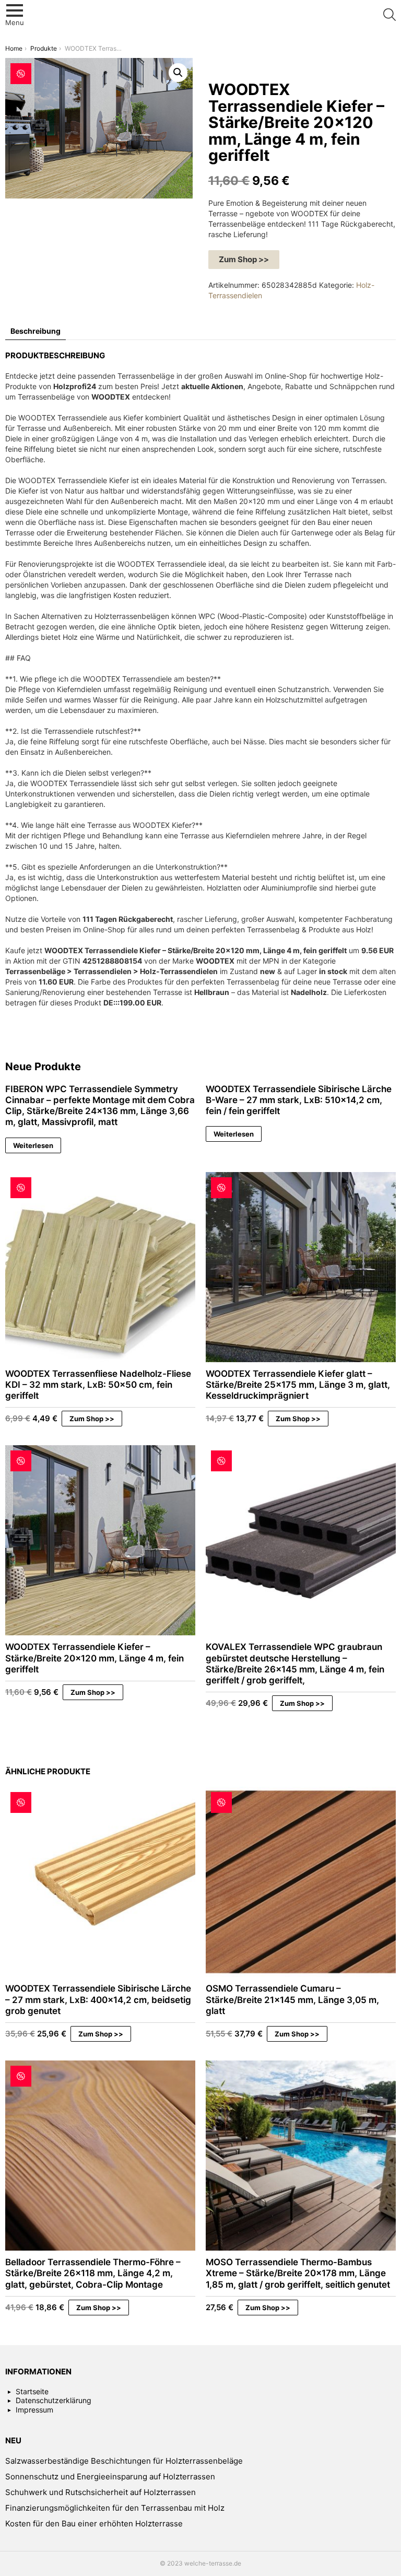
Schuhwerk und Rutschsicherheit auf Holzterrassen (101, 2492)
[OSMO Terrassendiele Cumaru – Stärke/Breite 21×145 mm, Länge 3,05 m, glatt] (301, 1882)
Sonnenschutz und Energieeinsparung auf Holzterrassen (110, 2477)
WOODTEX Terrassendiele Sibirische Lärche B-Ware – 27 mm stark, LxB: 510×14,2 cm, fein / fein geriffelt (299, 1100)
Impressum (34, 2410)
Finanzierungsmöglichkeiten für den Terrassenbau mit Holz (115, 2508)
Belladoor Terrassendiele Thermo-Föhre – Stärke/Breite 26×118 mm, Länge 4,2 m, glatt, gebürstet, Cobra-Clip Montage (93, 2273)
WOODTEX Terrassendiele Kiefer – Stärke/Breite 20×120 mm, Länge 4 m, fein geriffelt (95, 1658)
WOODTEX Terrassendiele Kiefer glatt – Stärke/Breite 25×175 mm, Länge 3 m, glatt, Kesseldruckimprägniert (298, 1385)
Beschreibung (36, 331)
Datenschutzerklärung (54, 2400)
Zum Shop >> (244, 259)
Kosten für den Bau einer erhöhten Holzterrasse (94, 2524)
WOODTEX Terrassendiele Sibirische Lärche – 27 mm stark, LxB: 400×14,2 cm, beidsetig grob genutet (98, 2000)
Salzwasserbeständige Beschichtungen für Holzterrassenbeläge (124, 2461)
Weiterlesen (33, 1145)
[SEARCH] (390, 15)
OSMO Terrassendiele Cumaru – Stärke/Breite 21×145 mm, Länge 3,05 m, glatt (292, 2000)
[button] (178, 73)
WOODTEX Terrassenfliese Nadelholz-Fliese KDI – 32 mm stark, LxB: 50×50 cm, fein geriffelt (98, 1385)
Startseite (32, 2391)
